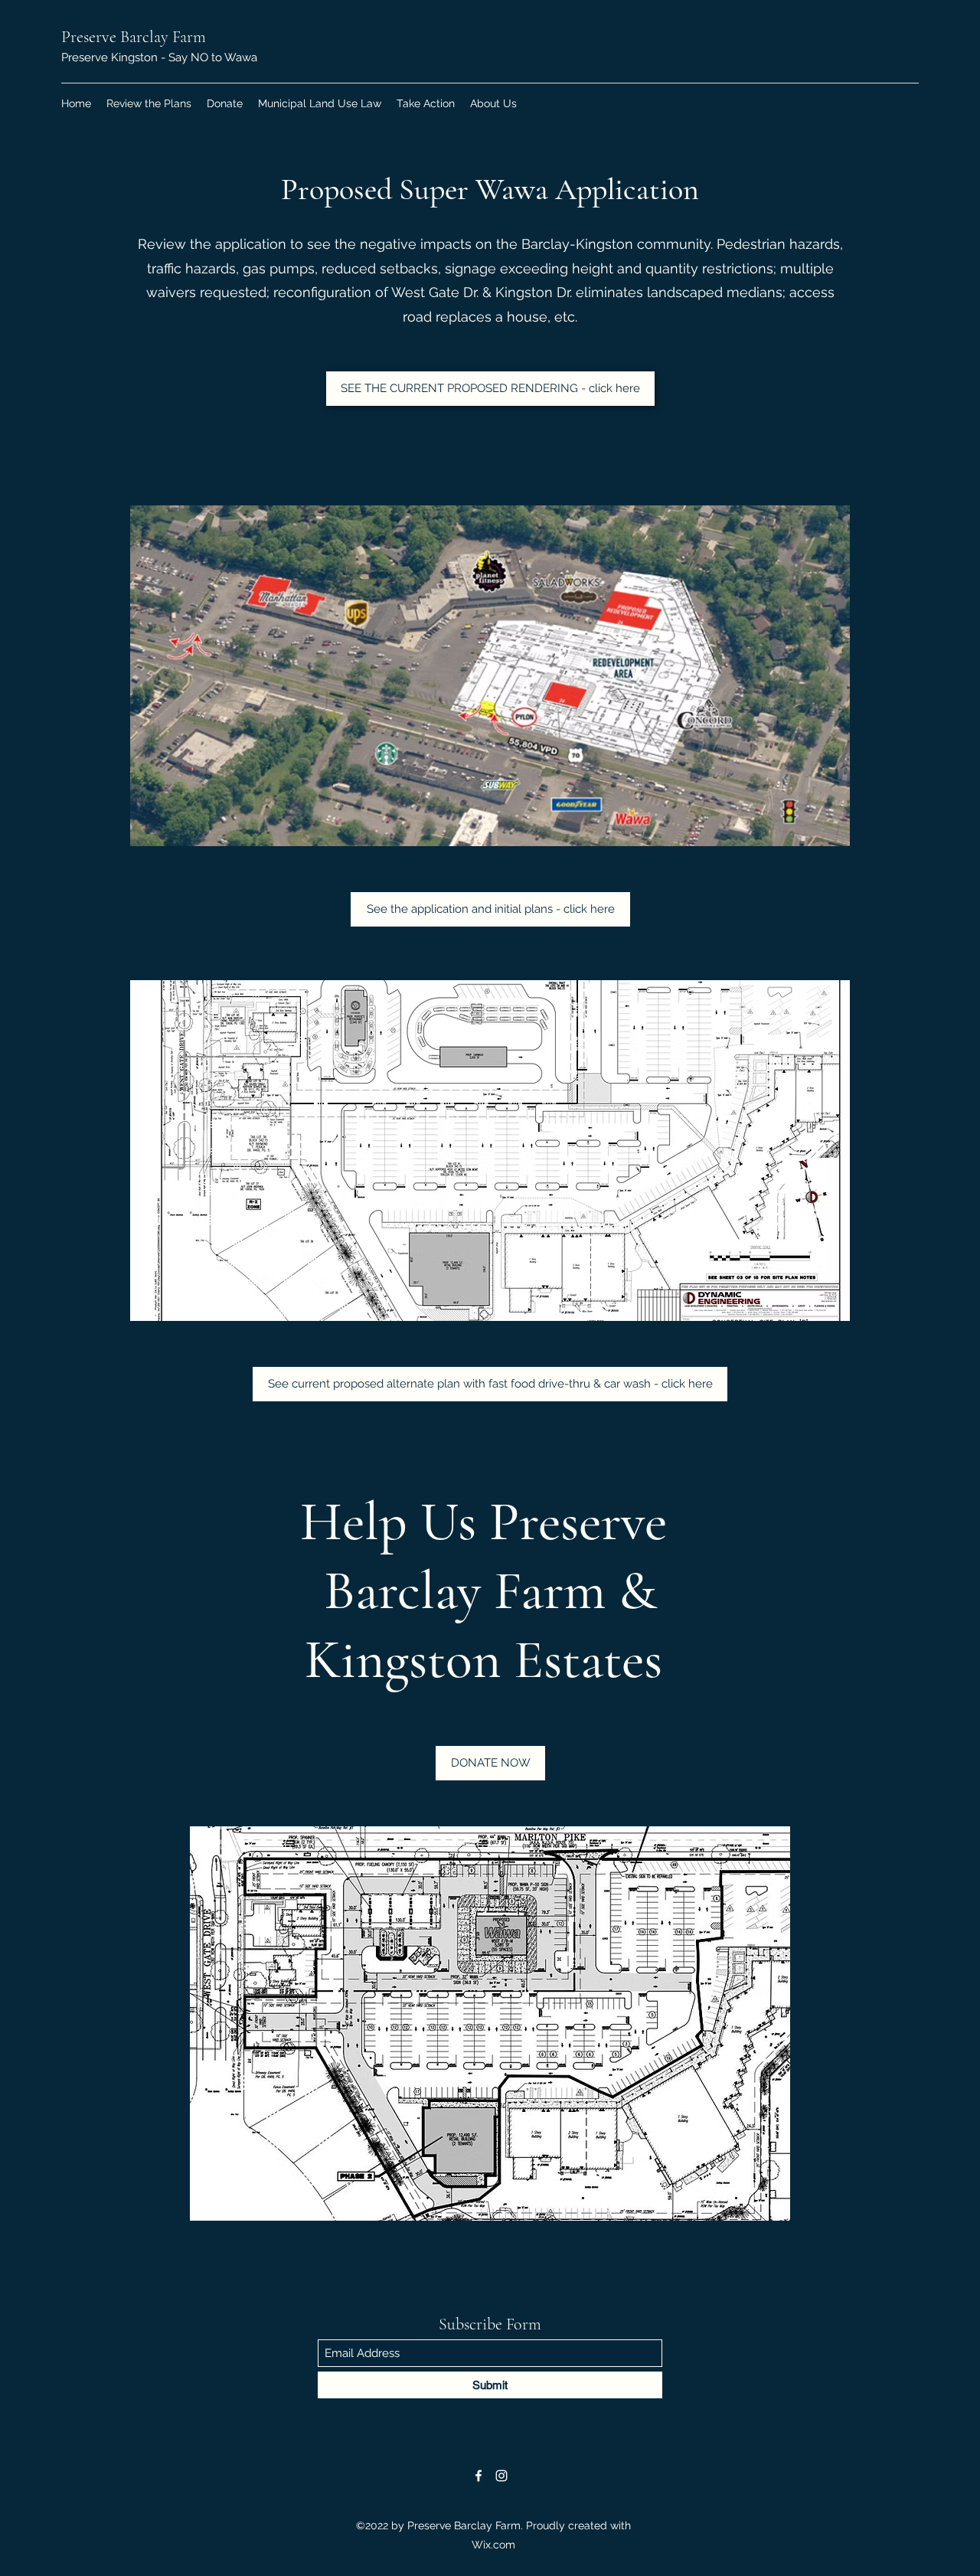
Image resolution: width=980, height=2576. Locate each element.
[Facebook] (479, 2476)
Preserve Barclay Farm (134, 37)
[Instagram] (501, 2476)
